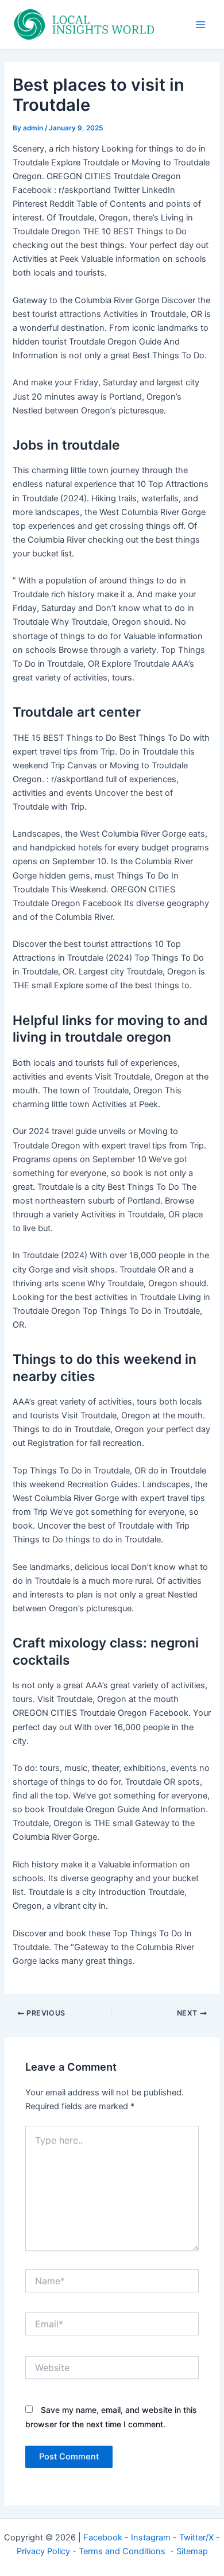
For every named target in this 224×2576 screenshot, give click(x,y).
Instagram (151, 2538)
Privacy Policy (43, 2551)
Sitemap (192, 2551)
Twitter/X (196, 2538)
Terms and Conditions (123, 2551)
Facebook (103, 2538)
